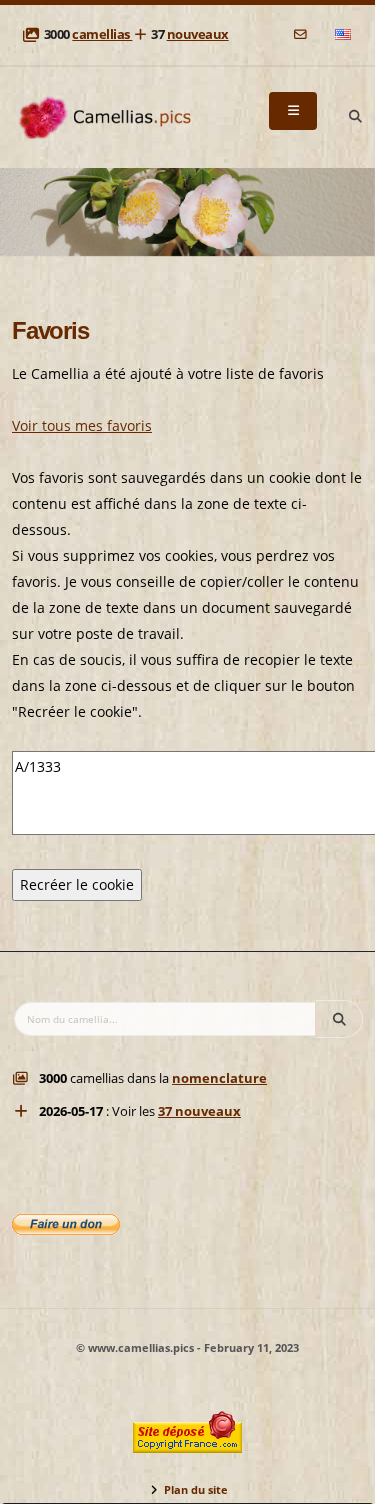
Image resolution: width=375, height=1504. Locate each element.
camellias (102, 34)
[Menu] (293, 111)
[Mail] (301, 34)
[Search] (355, 117)
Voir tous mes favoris (82, 425)
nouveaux (198, 34)
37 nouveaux (199, 1111)
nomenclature (219, 1078)
